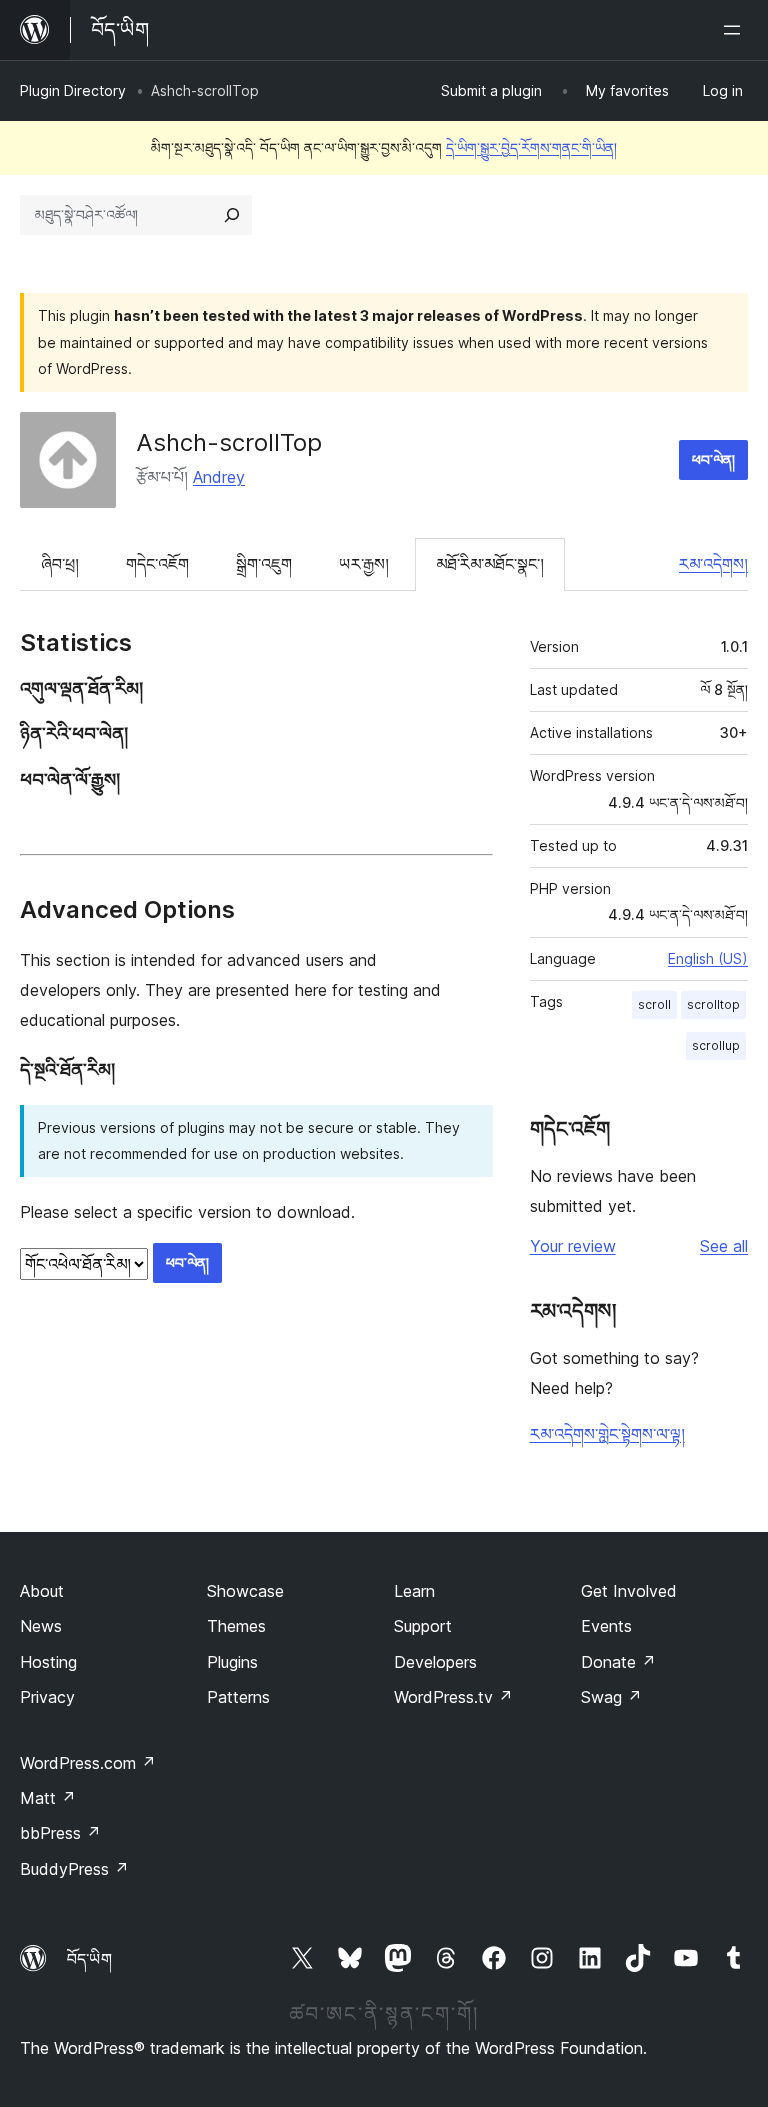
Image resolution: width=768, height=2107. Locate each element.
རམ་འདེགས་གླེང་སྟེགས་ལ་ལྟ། (607, 1434)
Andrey (219, 477)
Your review (573, 1246)
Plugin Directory (73, 90)
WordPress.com (88, 1763)
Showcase (245, 1591)
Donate (618, 1662)
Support (423, 1626)
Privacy (47, 1697)
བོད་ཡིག (89, 1959)
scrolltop (713, 1004)
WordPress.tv (453, 1697)
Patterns (238, 1697)
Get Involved (629, 1591)
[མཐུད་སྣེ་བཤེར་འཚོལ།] (232, 215)
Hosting (48, 1662)
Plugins (232, 1662)
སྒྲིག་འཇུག (264, 564)
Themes (236, 1626)
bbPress (60, 1833)
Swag (611, 1697)
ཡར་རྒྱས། (364, 564)
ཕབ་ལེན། (713, 459)
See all (724, 1246)
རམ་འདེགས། (713, 564)
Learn (414, 1591)
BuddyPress (74, 1869)
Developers (435, 1662)
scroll (654, 1004)
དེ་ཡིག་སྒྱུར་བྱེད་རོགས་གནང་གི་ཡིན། (531, 147)
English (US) (708, 958)
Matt (48, 1798)
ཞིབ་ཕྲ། (60, 564)
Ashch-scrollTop (229, 442)
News (41, 1626)
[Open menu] (736, 30)
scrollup (716, 1045)
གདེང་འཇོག (157, 564)
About (42, 1591)
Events (606, 1626)
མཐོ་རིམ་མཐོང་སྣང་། (490, 564)
